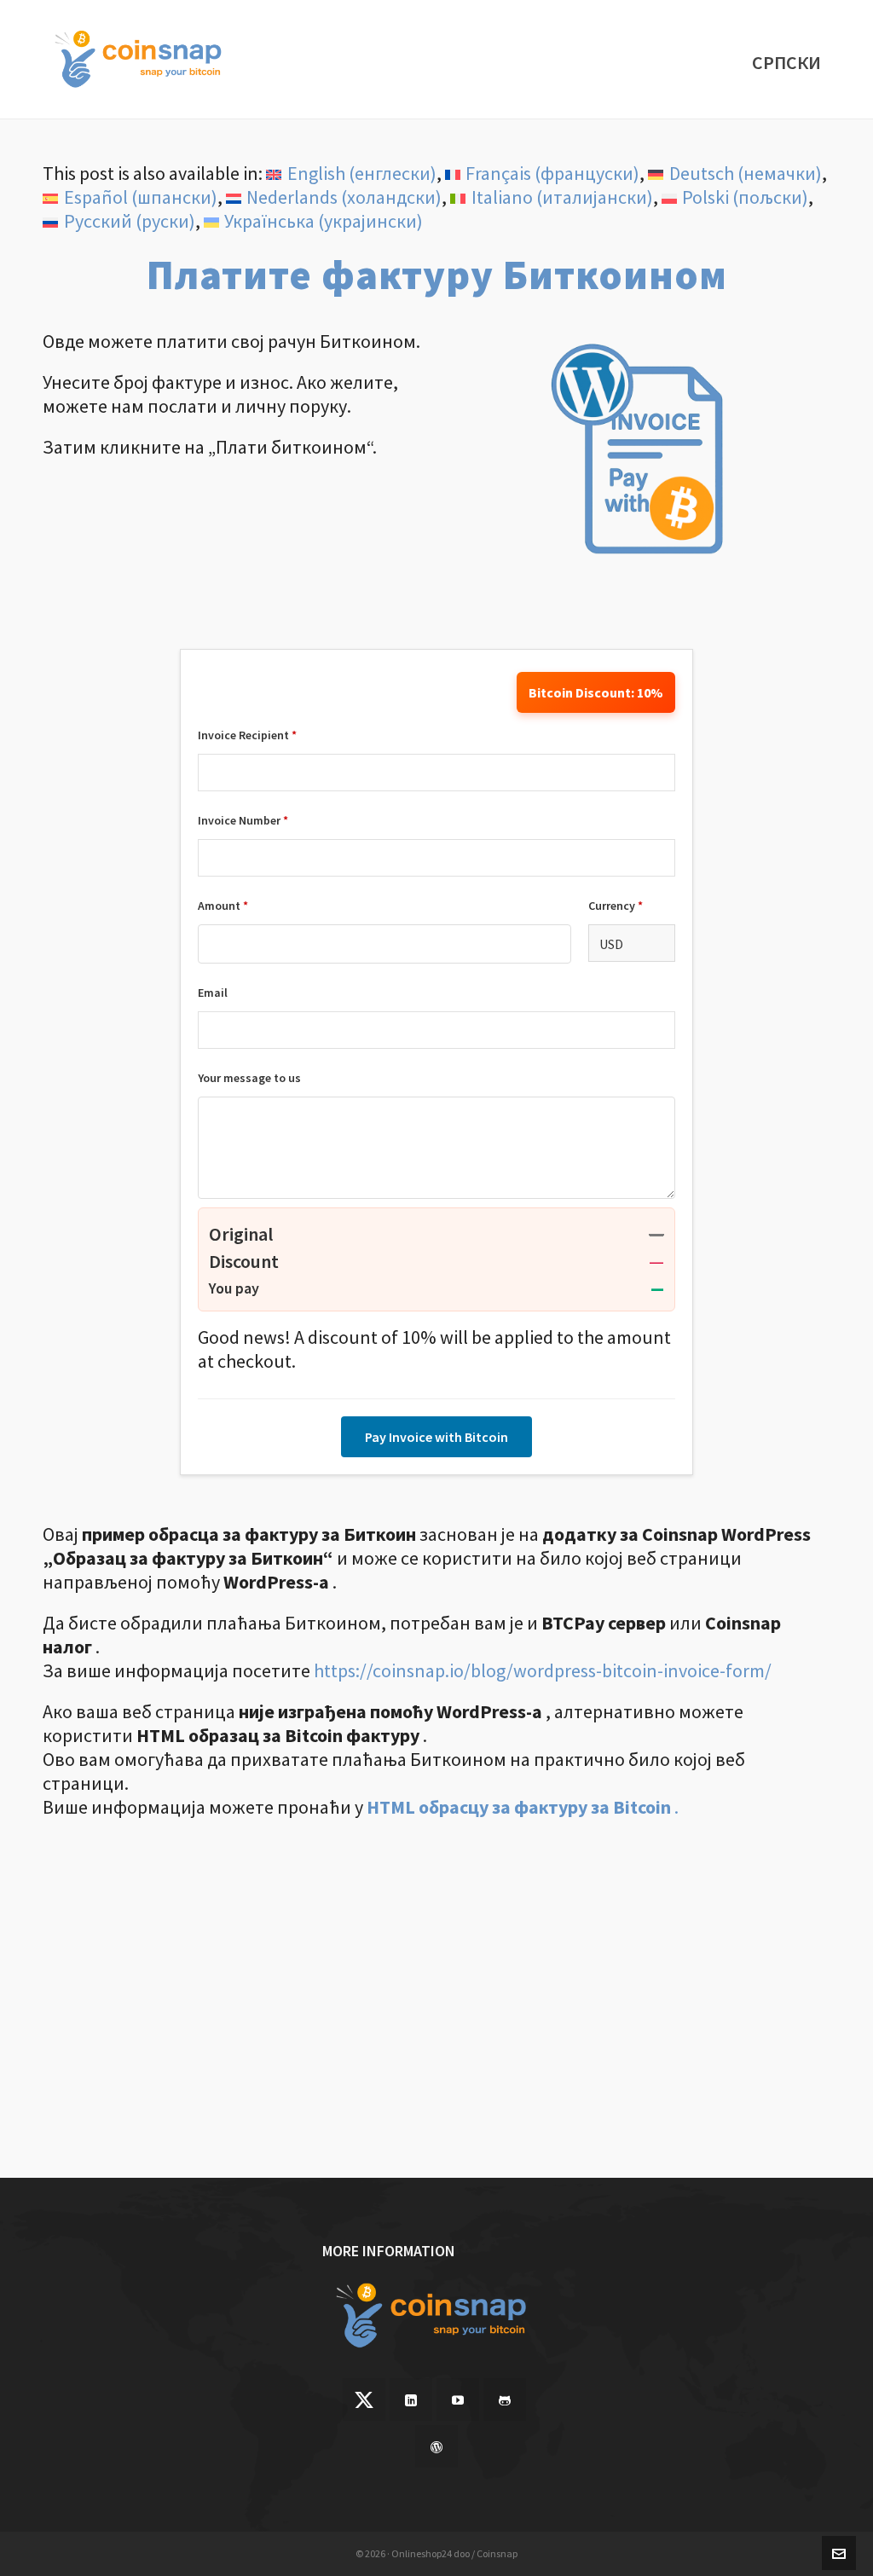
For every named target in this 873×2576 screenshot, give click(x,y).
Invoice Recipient (247, 735)
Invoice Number (243, 820)
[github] (505, 2399)
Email (213, 993)
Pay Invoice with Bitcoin (436, 1437)
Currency (616, 906)
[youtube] (458, 2399)
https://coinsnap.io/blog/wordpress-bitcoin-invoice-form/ (543, 1670)
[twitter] (364, 2399)
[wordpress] (436, 2446)
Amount (223, 906)
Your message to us (249, 1078)
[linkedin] (411, 2399)
